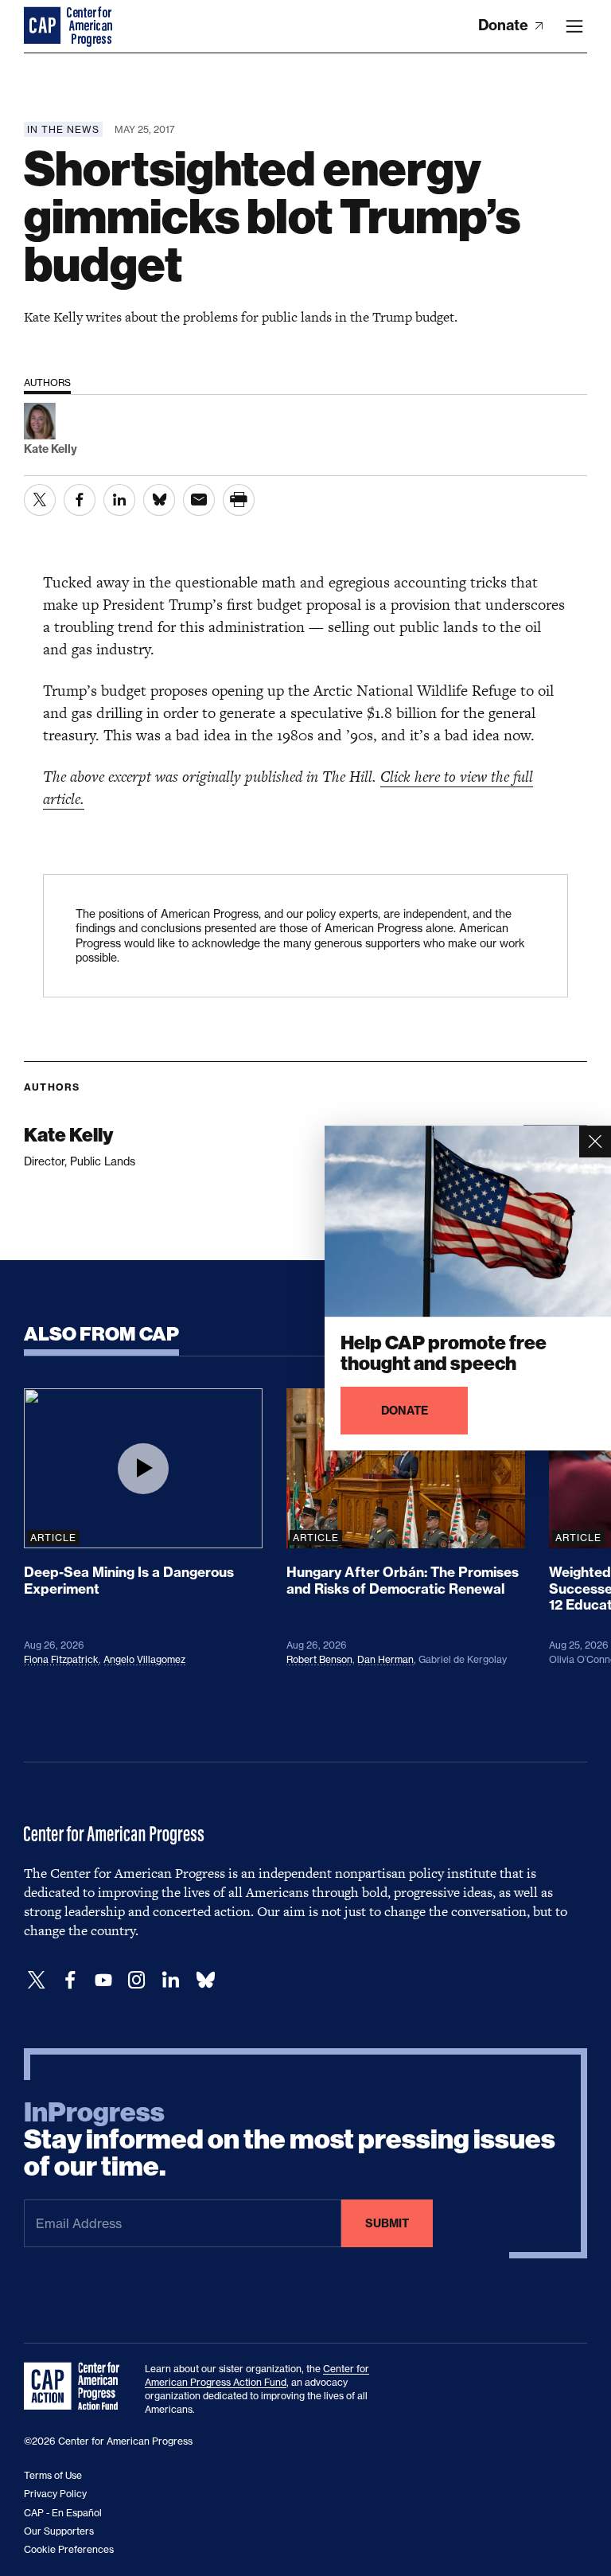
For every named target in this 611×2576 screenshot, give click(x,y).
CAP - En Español (63, 2513)
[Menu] (574, 26)
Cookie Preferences (69, 2549)
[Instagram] (137, 1980)
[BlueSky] (205, 1980)
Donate (505, 25)
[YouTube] (103, 1980)
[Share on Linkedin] (119, 500)
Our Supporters (59, 2531)
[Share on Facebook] (80, 500)
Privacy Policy (55, 2494)
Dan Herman (385, 1659)
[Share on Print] (239, 500)
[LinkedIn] (170, 1980)
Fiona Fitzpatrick (61, 1659)
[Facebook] (70, 1980)
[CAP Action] (76, 2387)
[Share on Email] (199, 500)
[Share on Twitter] (40, 500)
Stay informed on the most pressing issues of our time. (290, 2140)
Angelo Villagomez (144, 1659)
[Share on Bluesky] (159, 500)
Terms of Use (53, 2475)
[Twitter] (37, 1980)
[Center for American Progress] (44, 26)
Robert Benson (319, 1659)
